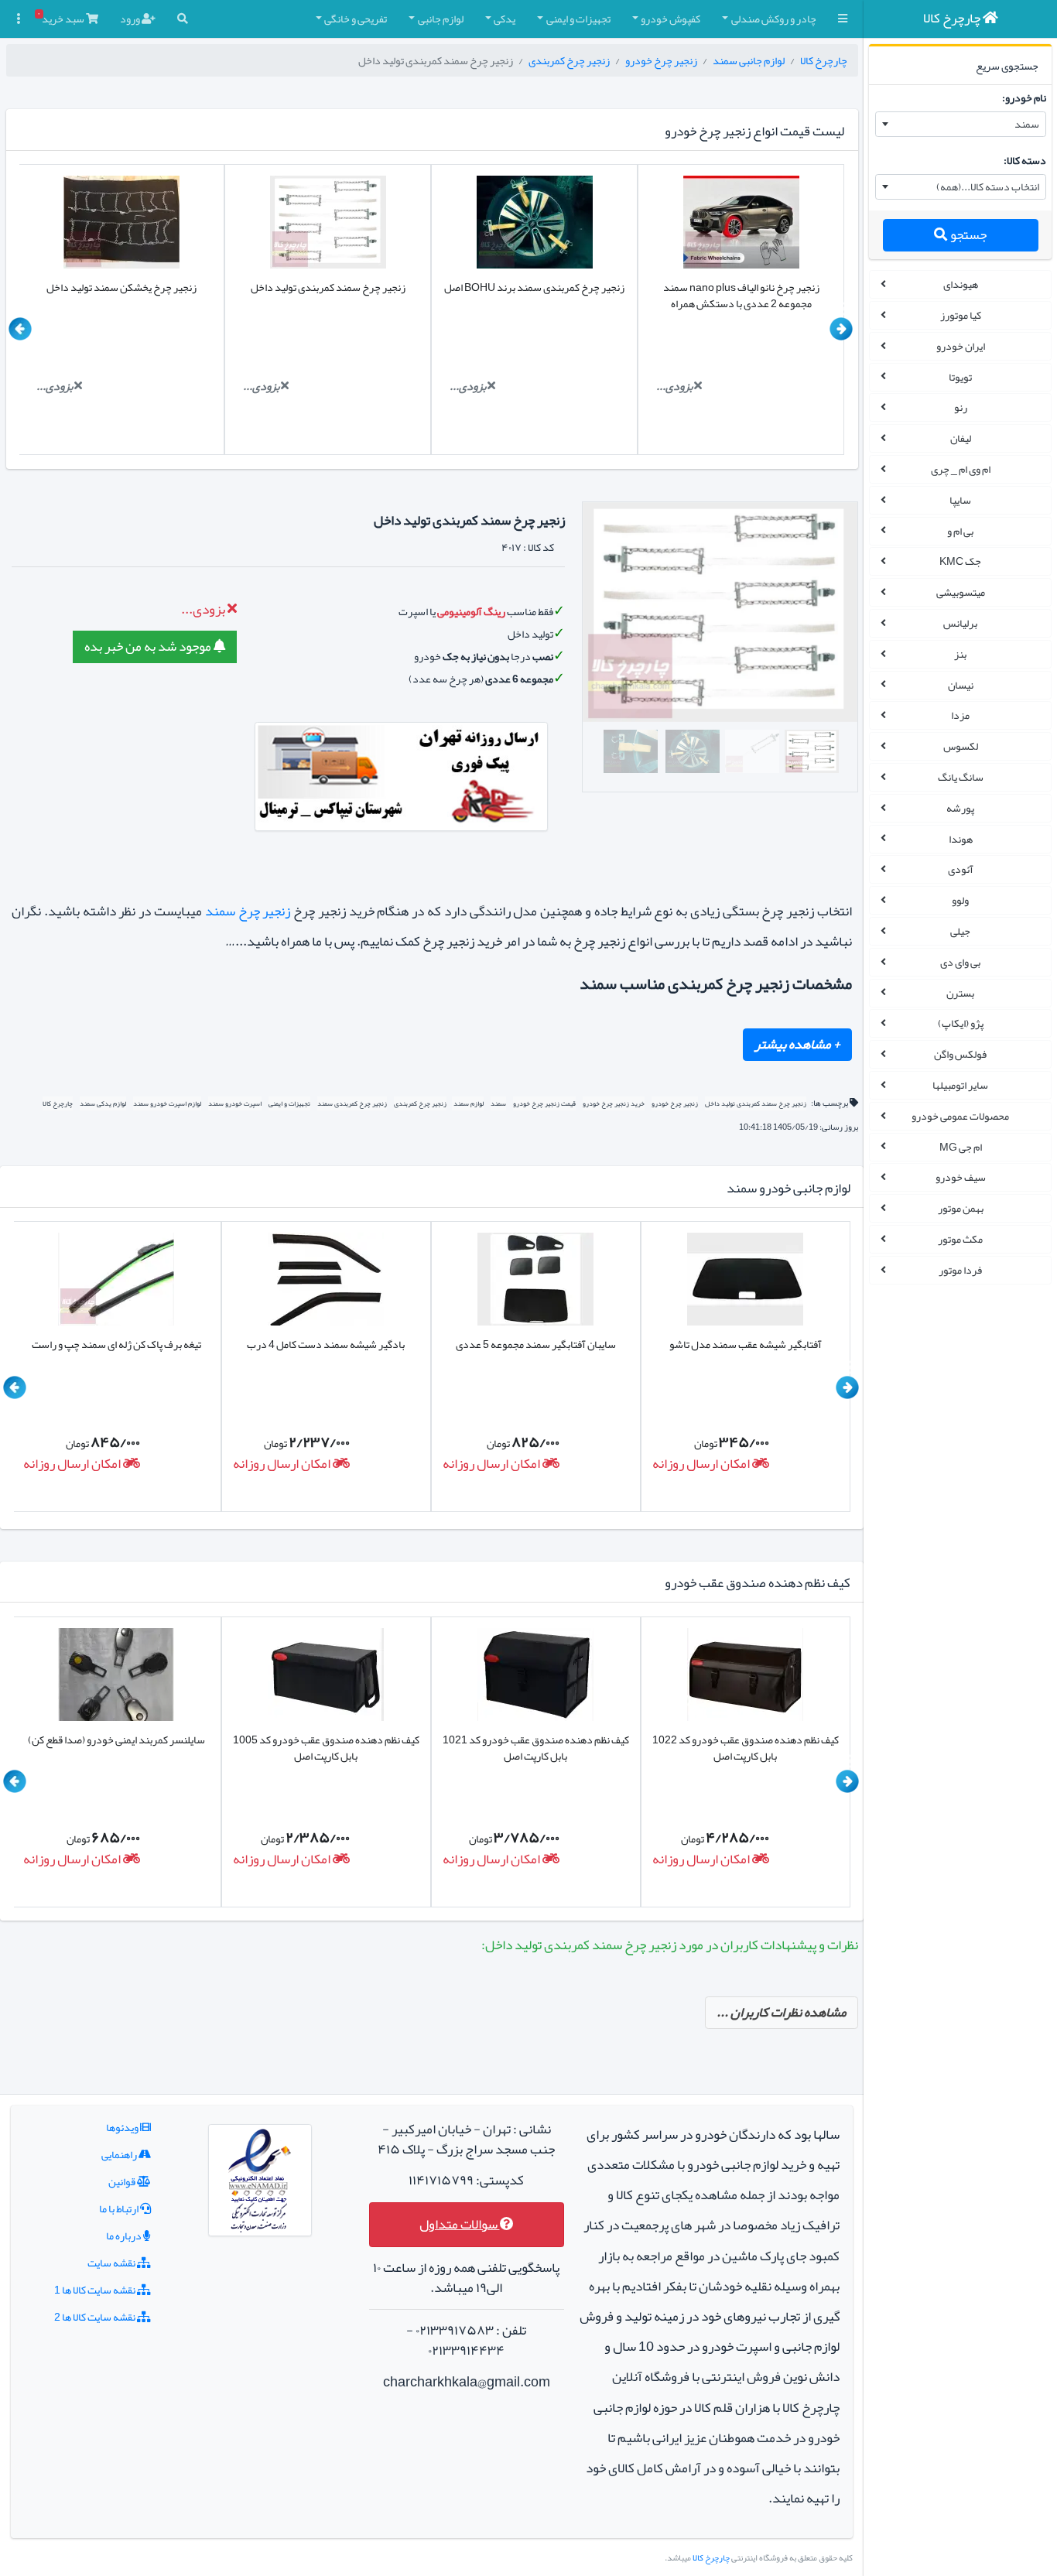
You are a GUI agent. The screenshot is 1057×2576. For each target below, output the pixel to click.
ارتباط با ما (120, 2208)
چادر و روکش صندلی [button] (774, 19)
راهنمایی (120, 2154)
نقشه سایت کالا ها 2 (96, 2317)
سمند (498, 1103)
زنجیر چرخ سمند (248, 911)
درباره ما (125, 2236)
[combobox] (961, 125)
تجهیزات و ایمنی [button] (578, 19)
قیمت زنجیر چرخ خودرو (544, 1103)
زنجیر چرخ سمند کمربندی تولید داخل (756, 1103)
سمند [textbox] (1027, 124)
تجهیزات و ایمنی (289, 1103)
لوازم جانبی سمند (749, 60)
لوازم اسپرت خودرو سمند (167, 1103)
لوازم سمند (468, 1103)
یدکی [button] (505, 19)
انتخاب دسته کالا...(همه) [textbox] (988, 186)
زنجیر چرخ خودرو (661, 60)
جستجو (967, 235)
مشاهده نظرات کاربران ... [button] (782, 2012)
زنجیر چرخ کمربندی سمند (352, 1103)
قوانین (123, 2181)
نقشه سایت (112, 2263)
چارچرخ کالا (824, 60)
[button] (843, 19)
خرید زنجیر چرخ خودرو (614, 1103)
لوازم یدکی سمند (103, 1103)
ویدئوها (123, 2127)
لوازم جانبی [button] (441, 19)
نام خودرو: (1024, 97)
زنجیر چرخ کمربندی (569, 60)
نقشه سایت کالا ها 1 (96, 2290)
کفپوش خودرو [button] (670, 19)
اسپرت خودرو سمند (235, 1103)
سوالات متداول (460, 2224)
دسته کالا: (1025, 160)
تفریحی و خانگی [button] (356, 19)
